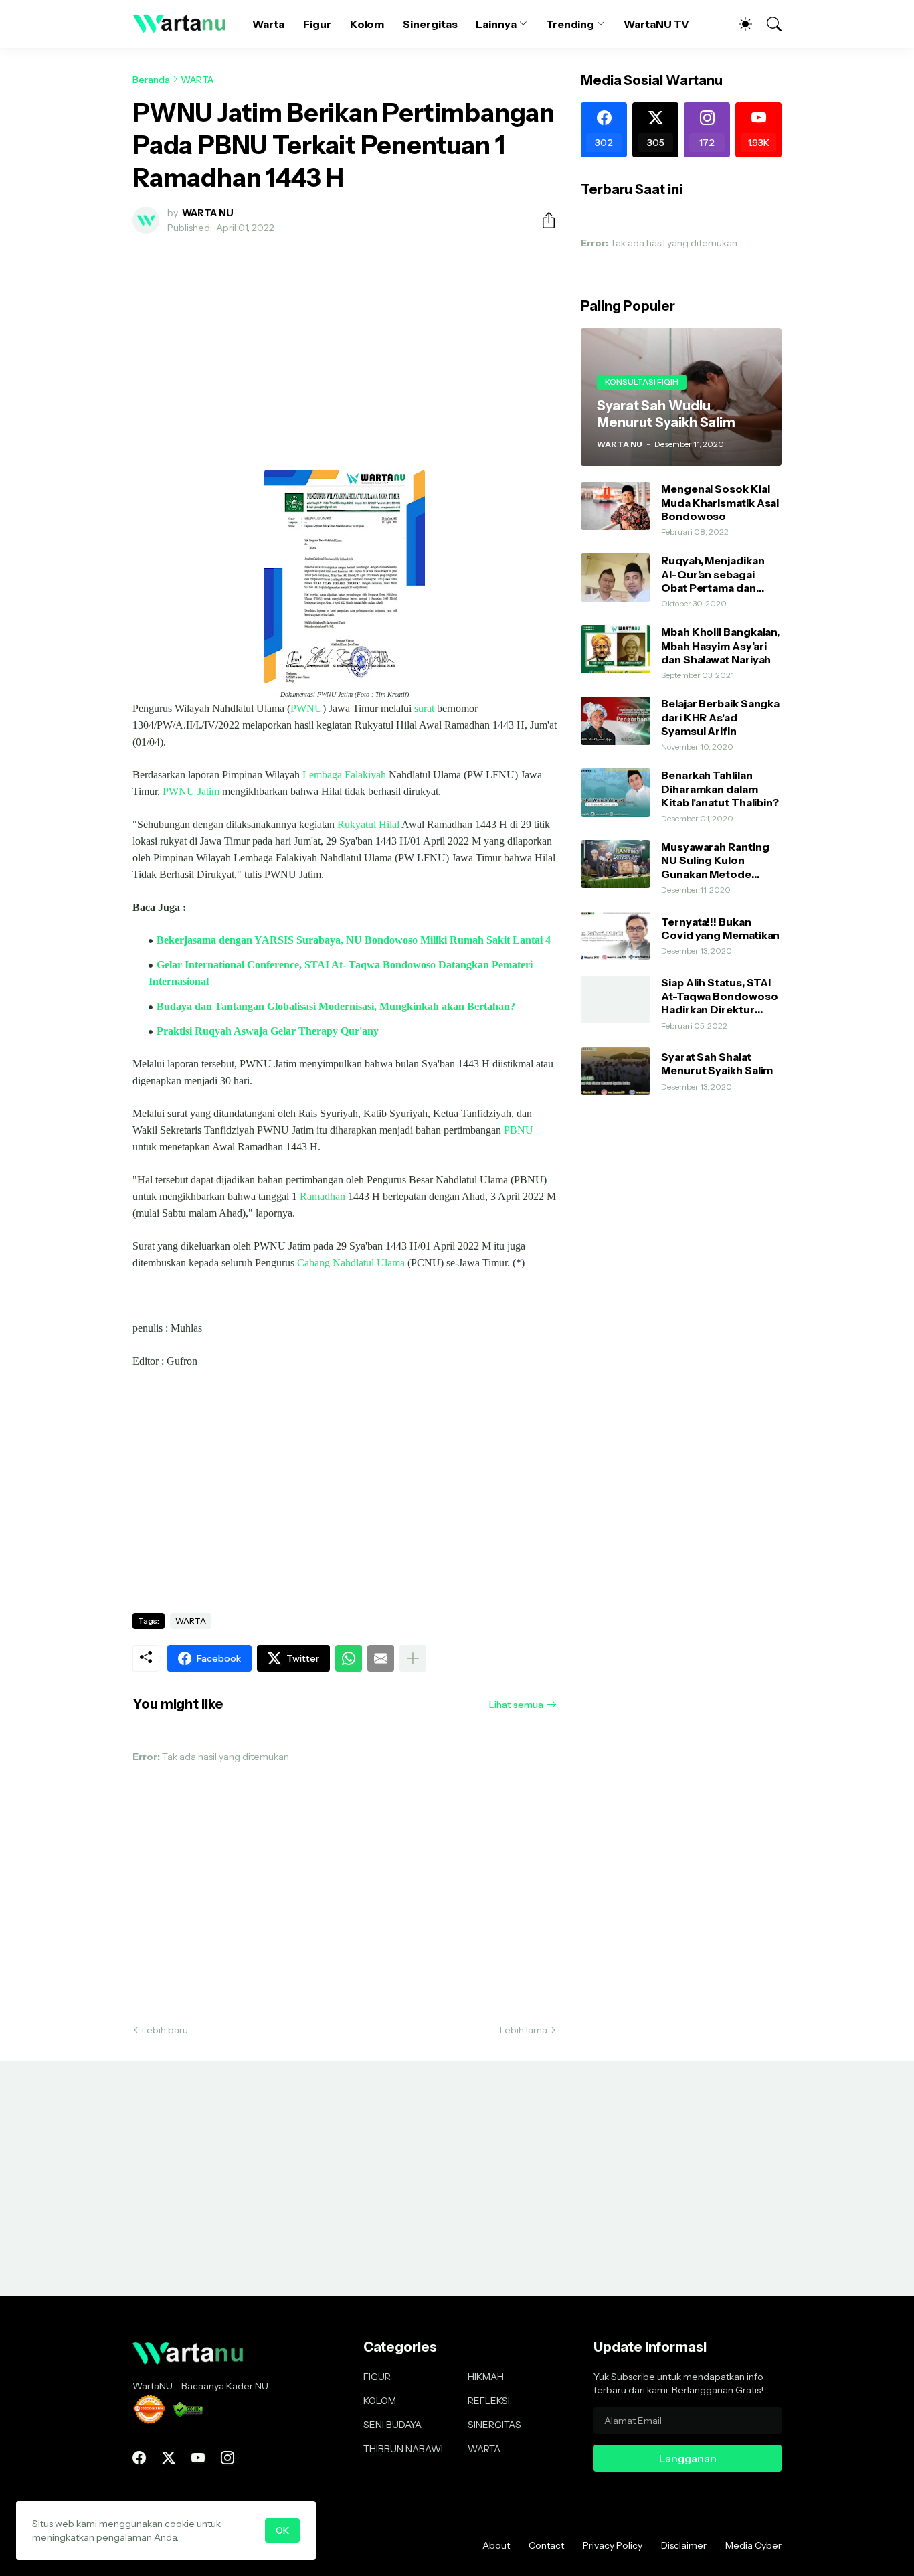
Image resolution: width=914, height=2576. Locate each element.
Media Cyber (753, 2545)
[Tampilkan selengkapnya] (413, 1658)
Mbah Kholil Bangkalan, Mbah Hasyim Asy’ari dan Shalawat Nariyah (720, 646)
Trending (570, 24)
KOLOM (380, 2401)
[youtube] (198, 2458)
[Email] (381, 1658)
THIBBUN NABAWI (403, 2449)
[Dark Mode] (739, 24)
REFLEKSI (489, 2401)
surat (424, 708)
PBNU (519, 1130)
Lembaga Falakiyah (344, 775)
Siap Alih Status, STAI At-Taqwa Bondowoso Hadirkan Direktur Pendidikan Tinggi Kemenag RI (720, 996)
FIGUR (377, 2377)
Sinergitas (430, 24)
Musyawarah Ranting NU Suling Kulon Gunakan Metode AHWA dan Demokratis (721, 860)
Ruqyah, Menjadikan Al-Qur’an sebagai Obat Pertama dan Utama (713, 574)
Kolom (367, 24)
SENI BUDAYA (392, 2425)
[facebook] (139, 2458)
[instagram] (227, 2458)
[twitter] (169, 2458)
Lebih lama (524, 2030)
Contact (546, 2545)
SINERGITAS (494, 2425)
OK (282, 2530)
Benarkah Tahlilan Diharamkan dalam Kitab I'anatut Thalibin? (720, 789)
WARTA (197, 80)
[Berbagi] (543, 220)
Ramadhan (323, 1196)
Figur (317, 24)
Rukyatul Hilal (368, 824)
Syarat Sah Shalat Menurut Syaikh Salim (717, 1063)
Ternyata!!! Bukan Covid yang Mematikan (720, 928)
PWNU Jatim (191, 791)
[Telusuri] (768, 24)
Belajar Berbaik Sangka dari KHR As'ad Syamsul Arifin (720, 717)
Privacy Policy (613, 2545)
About (496, 2545)
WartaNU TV (656, 24)
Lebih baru (165, 2030)
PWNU (306, 708)
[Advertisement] (345, 344)
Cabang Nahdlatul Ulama (351, 1263)
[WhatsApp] (349, 1658)
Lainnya (496, 24)
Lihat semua (516, 1705)
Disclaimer (684, 2545)
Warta (268, 24)
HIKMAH (486, 2377)
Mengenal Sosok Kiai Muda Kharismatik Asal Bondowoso (720, 502)
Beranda (151, 80)
